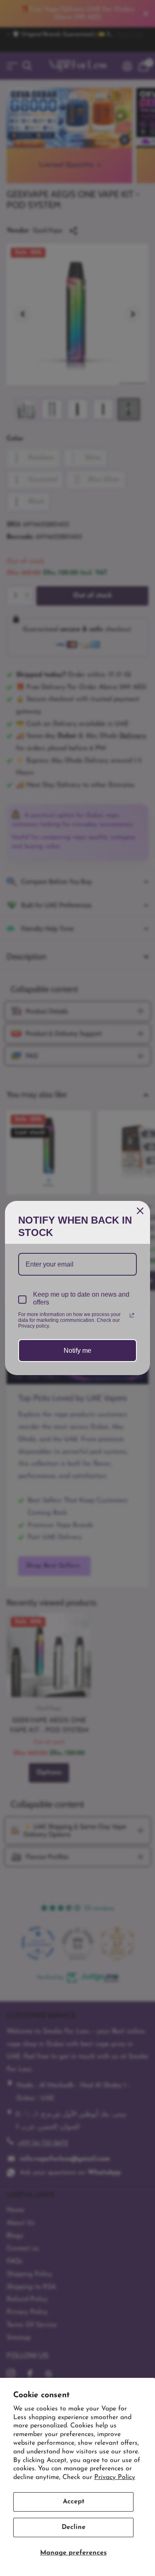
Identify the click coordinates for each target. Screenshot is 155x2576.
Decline (74, 2527)
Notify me (77, 1351)
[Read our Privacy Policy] (132, 1315)
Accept (74, 2502)
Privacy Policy (115, 2477)
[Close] (140, 1211)
